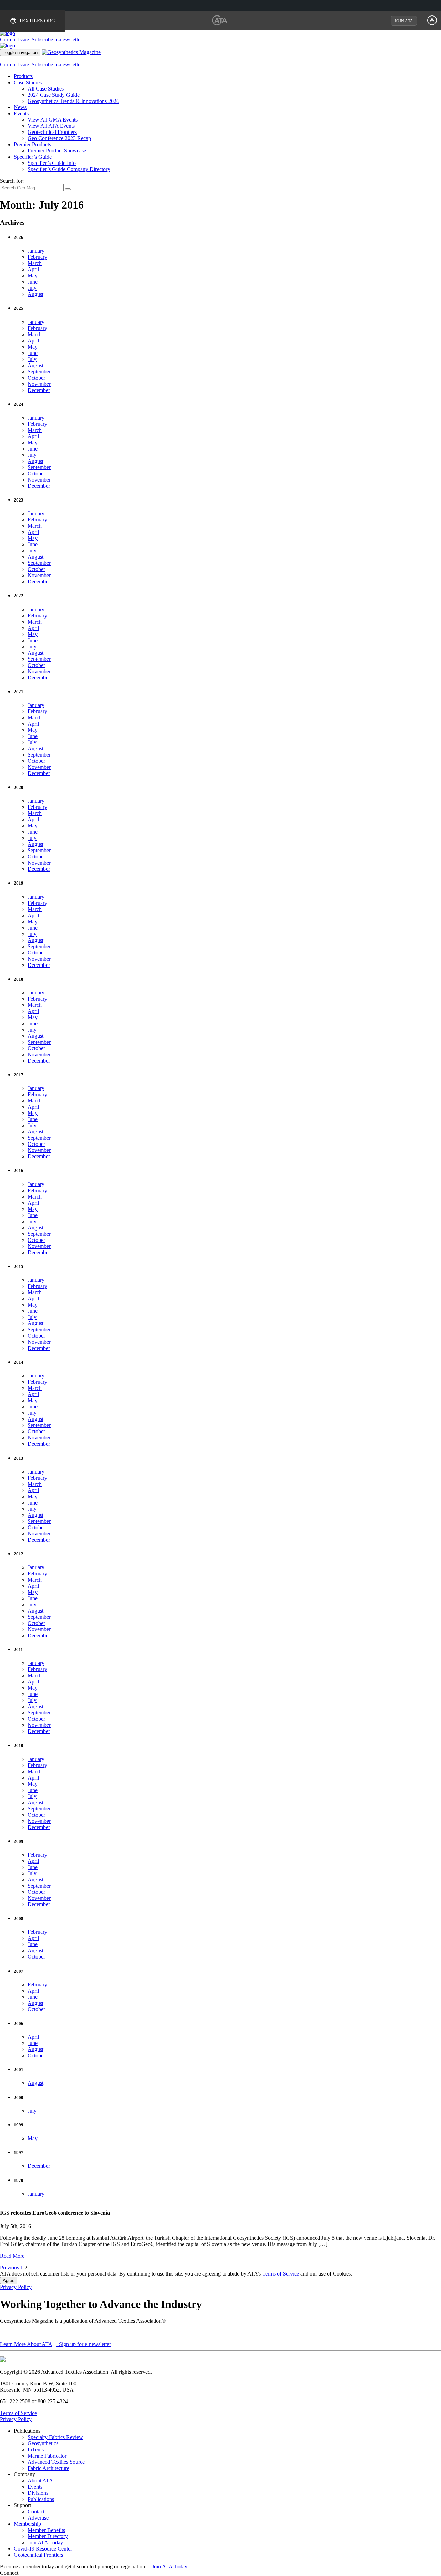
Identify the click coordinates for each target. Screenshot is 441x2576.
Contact (36, 2511)
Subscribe (42, 39)
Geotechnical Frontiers (52, 132)
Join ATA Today (45, 2542)
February (37, 257)
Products (23, 76)
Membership (27, 2524)
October (36, 378)
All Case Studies (46, 89)
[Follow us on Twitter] (27, 2573)
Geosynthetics (43, 2443)
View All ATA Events (51, 126)
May (33, 276)
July (32, 288)
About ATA (40, 2480)
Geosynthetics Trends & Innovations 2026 (73, 101)
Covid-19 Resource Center (43, 2549)
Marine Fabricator (47, 2456)
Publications (41, 2499)
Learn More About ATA (26, 2344)
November (39, 384)
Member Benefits (46, 2530)
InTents (36, 2450)
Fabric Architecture (48, 2468)
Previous (9, 2267)
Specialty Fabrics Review (55, 2437)
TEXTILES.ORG (37, 21)
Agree (9, 2281)
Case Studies (28, 82)
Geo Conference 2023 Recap (59, 138)
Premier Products (32, 144)
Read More (12, 2256)
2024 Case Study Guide (54, 95)
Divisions (38, 2493)
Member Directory (48, 2536)
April (33, 269)
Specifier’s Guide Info (52, 163)
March (35, 263)
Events (21, 113)
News (20, 107)
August (35, 294)
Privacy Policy (16, 2287)
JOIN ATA (404, 21)
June (33, 282)
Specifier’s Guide (33, 157)
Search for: (12, 181)
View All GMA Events (53, 120)
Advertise (38, 2518)
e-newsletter (69, 39)
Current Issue (14, 39)
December (39, 390)
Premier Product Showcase (57, 151)
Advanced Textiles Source (56, 2462)
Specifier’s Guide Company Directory (69, 169)
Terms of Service (281, 2274)
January (36, 251)
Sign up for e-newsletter (84, 2344)
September (39, 372)
